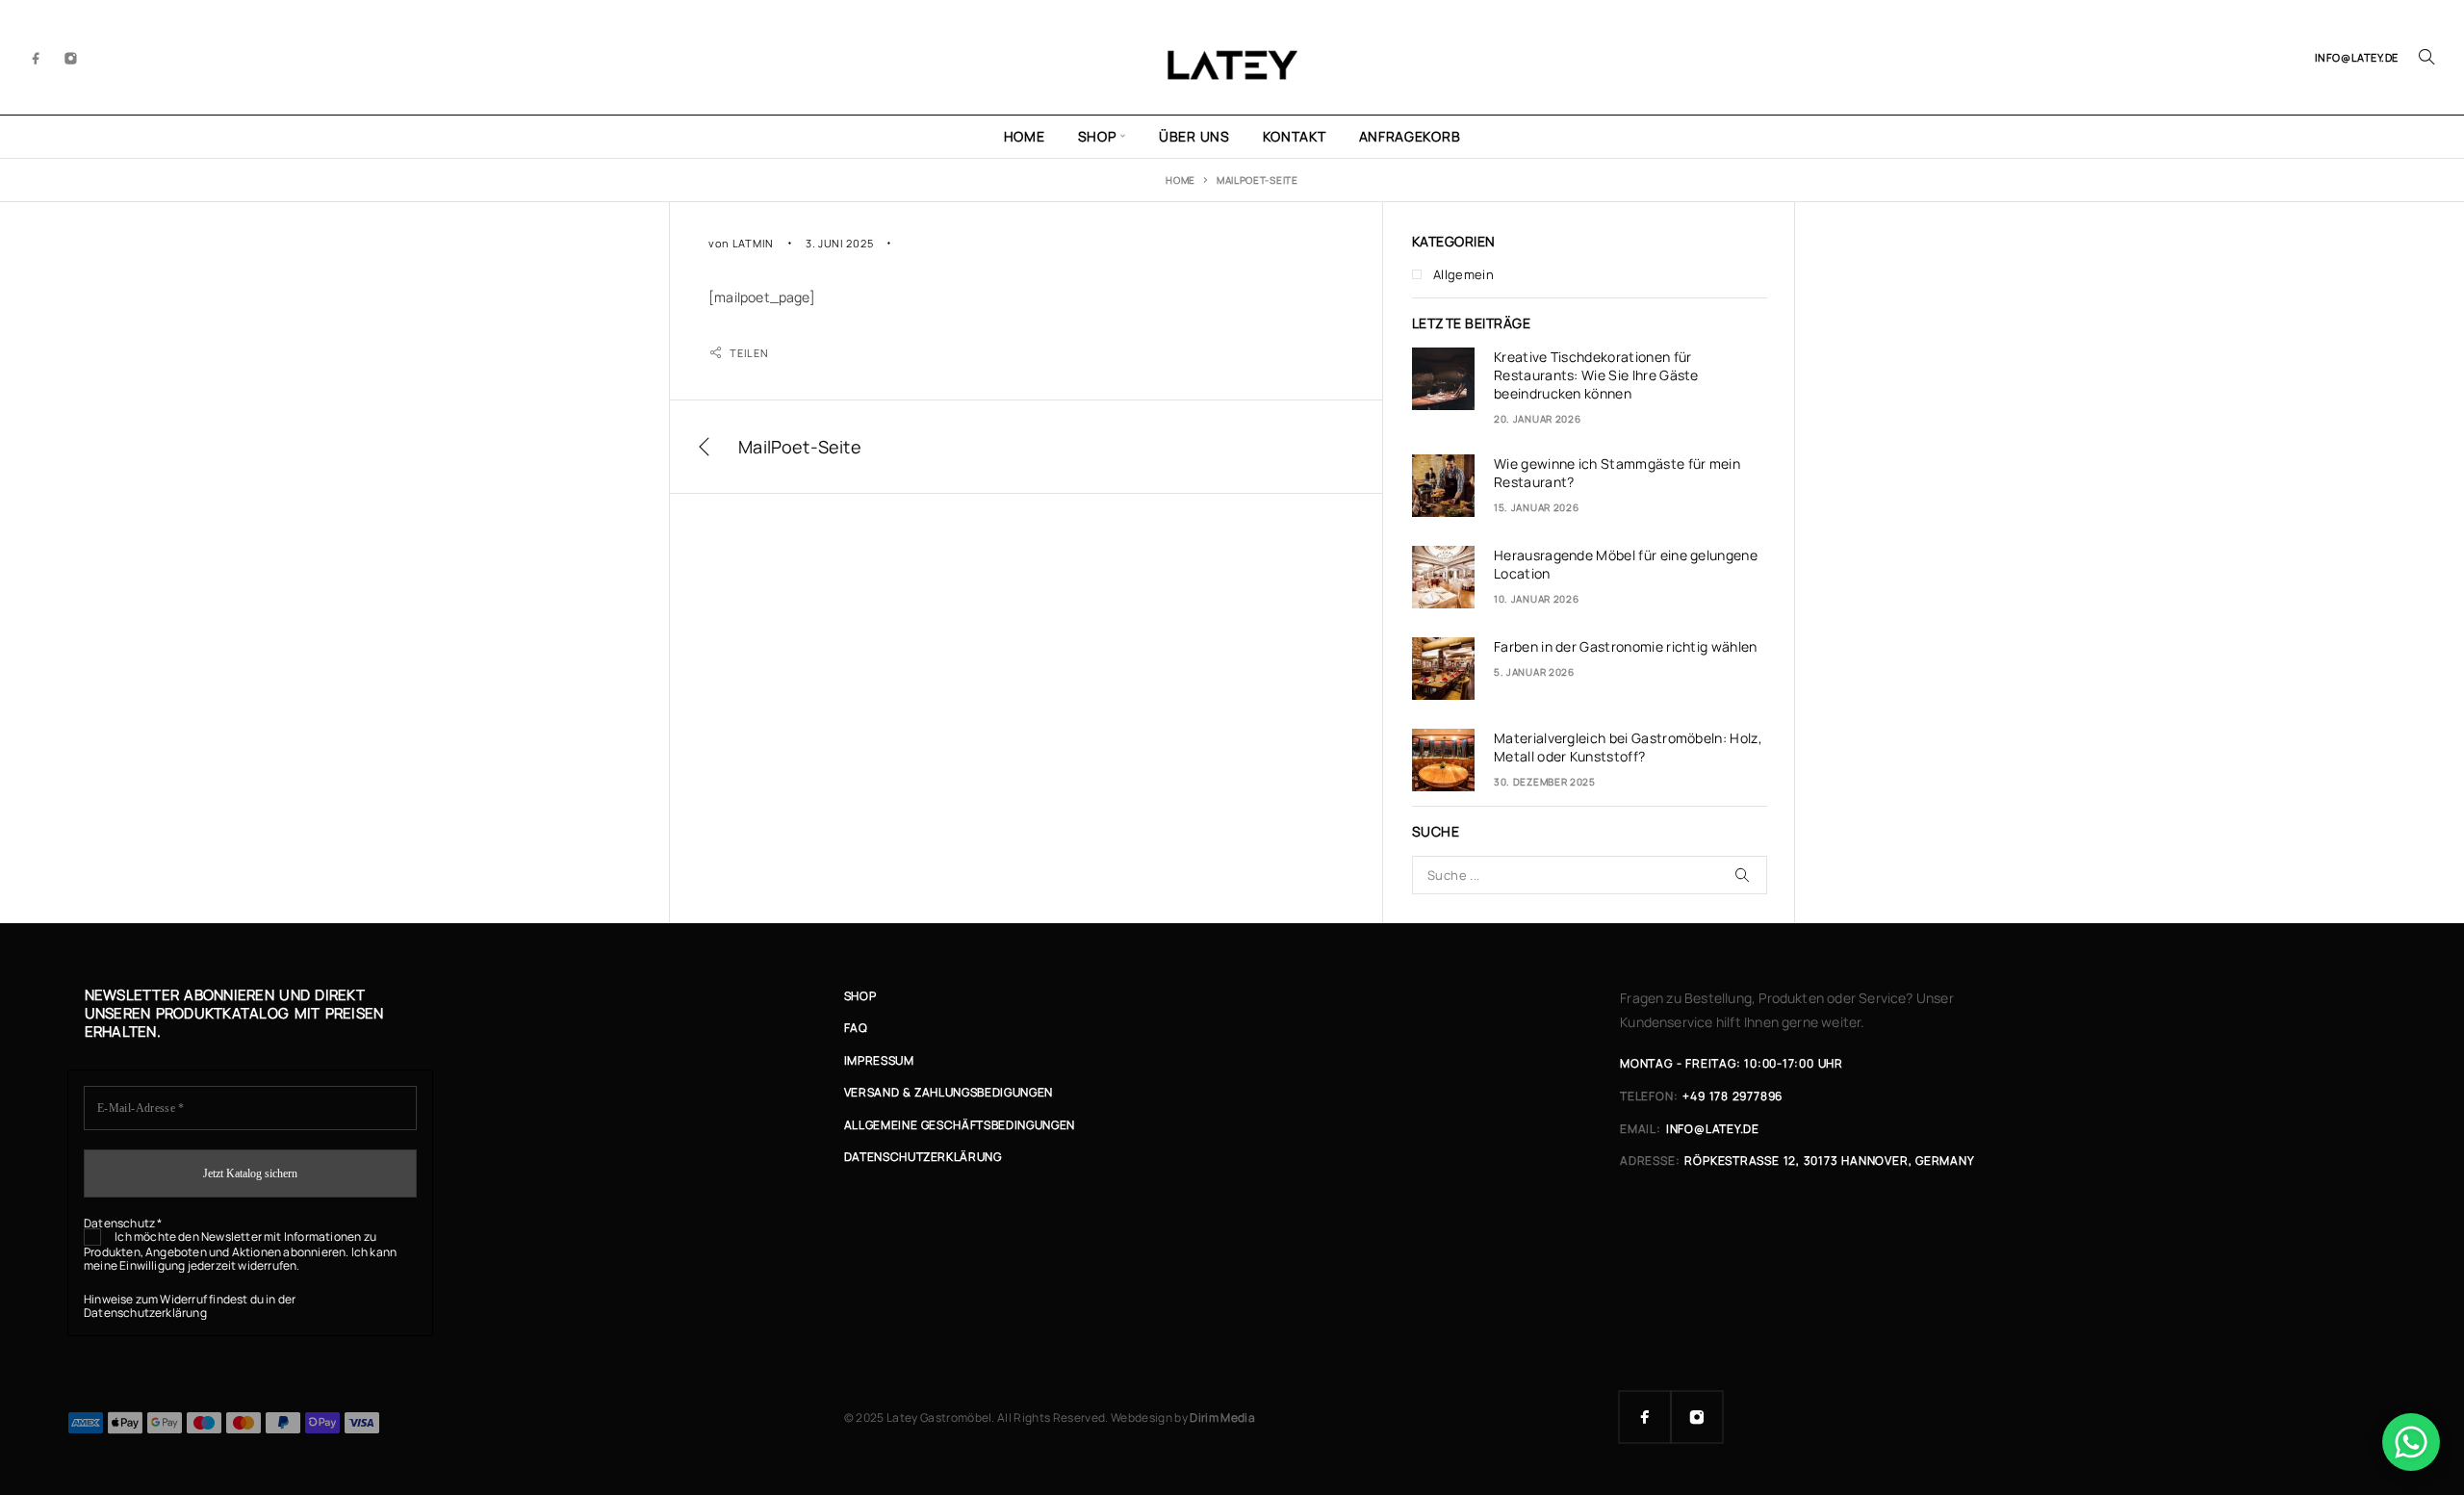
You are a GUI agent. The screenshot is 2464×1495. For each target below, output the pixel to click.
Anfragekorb (1410, 136)
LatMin (753, 243)
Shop (1097, 136)
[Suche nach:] (1590, 875)
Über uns (1194, 136)
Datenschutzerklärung (145, 1313)
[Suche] (2426, 57)
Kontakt (1295, 136)
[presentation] (1443, 379)
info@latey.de (2357, 57)
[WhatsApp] (2411, 1442)
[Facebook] (37, 57)
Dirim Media (1222, 1418)
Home (1025, 136)
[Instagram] (71, 57)
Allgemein (1463, 274)
